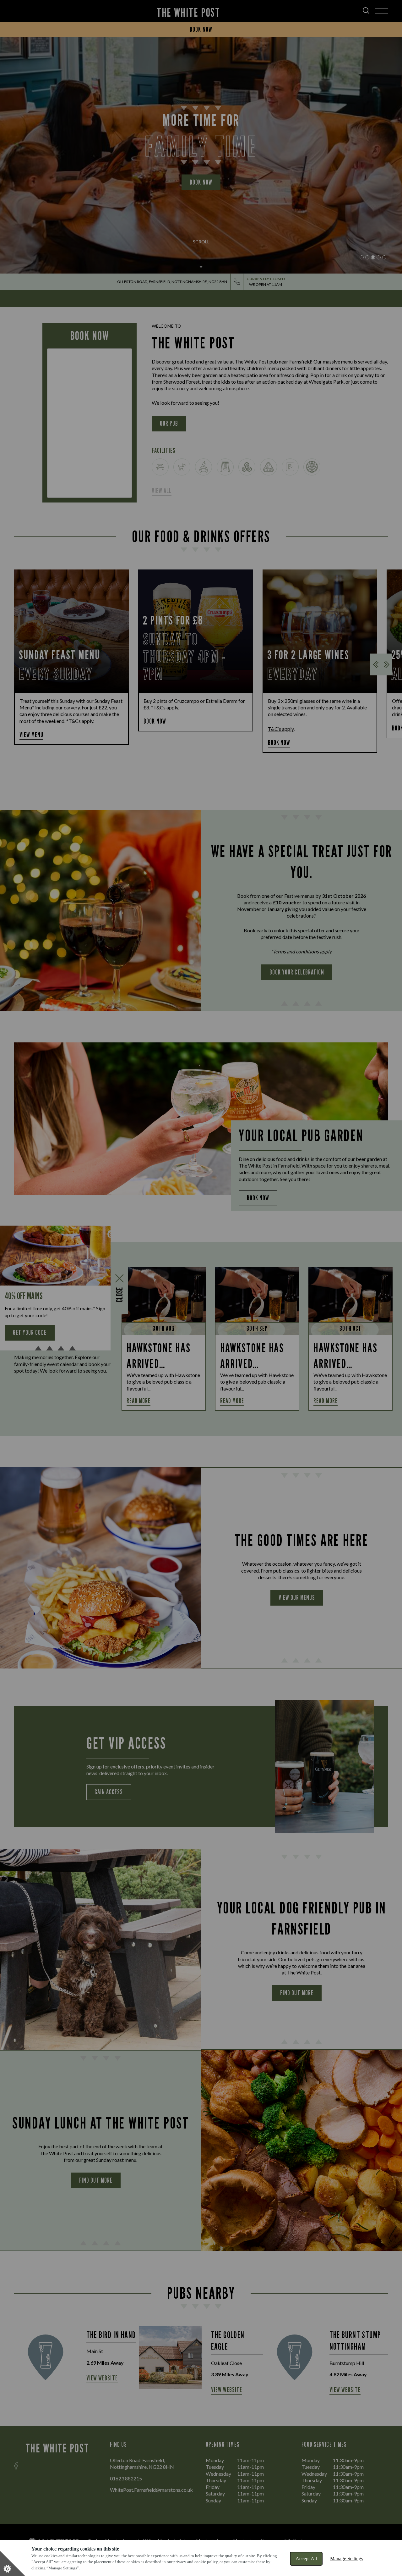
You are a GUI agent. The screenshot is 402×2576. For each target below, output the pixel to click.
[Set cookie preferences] (13, 2563)
